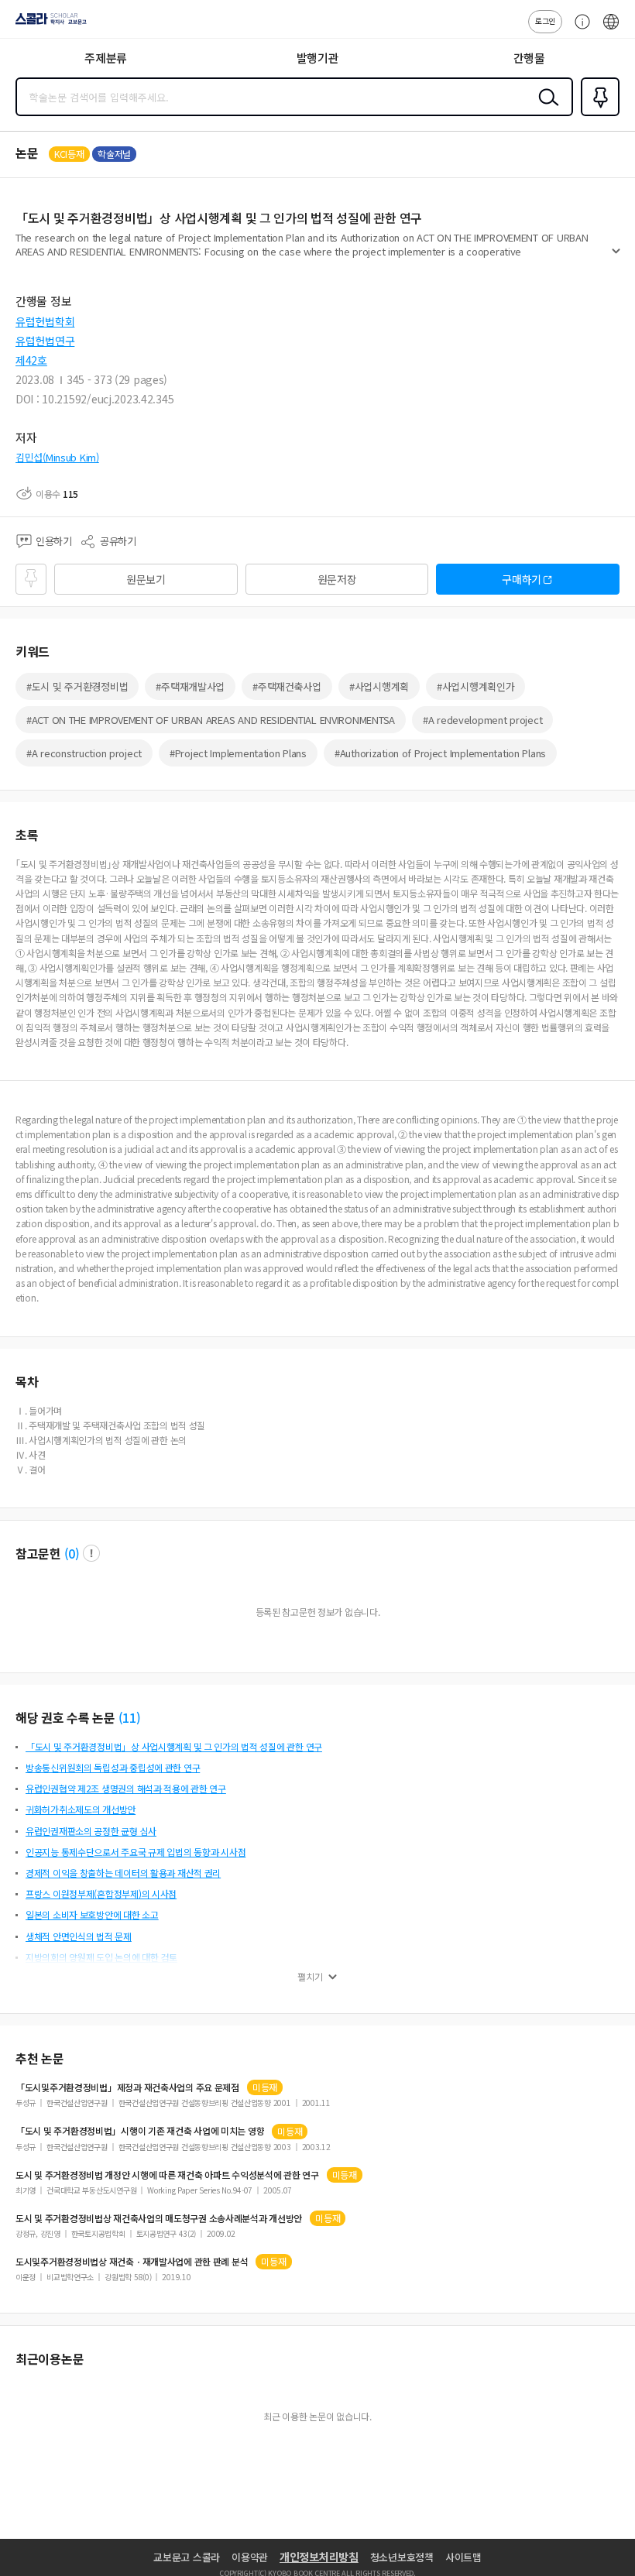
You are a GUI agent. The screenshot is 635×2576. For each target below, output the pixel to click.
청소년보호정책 (402, 2557)
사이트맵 (463, 2557)
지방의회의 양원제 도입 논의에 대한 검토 (101, 1957)
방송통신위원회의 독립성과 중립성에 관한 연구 (113, 1767)
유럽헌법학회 (45, 321)
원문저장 (337, 579)
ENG (611, 29)
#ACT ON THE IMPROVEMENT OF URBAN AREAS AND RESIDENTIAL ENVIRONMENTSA (211, 720)
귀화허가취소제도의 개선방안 (81, 1809)
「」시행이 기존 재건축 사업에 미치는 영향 (140, 2131)
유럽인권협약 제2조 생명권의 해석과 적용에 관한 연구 (126, 1788)
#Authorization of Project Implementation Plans (440, 753)
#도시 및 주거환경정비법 (77, 686)
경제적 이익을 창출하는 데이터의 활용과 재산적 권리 (123, 1873)
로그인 (545, 21)
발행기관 (318, 58)
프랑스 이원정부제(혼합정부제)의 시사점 (101, 1893)
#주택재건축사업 (287, 686)
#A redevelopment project (482, 720)
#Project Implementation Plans (238, 753)
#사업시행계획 (379, 686)
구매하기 (522, 579)
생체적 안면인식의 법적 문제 (79, 1936)
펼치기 (616, 257)
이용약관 (250, 2557)
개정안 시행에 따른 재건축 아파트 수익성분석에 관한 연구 (167, 2175)
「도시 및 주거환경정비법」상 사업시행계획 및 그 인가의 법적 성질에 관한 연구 (174, 1746)
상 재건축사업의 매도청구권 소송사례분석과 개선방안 (159, 2218)
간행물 (529, 58)
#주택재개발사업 (190, 686)
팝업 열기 (91, 1553)
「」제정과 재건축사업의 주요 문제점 (127, 2087)
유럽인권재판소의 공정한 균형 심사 (91, 1831)
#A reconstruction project (84, 753)
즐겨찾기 (597, 115)
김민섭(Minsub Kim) (57, 457)
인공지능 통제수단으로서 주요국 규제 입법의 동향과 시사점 (136, 1852)
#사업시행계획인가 (475, 686)
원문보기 (146, 579)
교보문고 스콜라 (187, 2557)
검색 (545, 109)
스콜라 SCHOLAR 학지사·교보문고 (48, 24)
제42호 (31, 360)
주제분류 (106, 58)
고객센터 (578, 29)
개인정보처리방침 (319, 2557)
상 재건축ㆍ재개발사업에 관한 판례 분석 (132, 2262)
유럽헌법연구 (45, 341)
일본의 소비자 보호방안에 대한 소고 (92, 1914)
